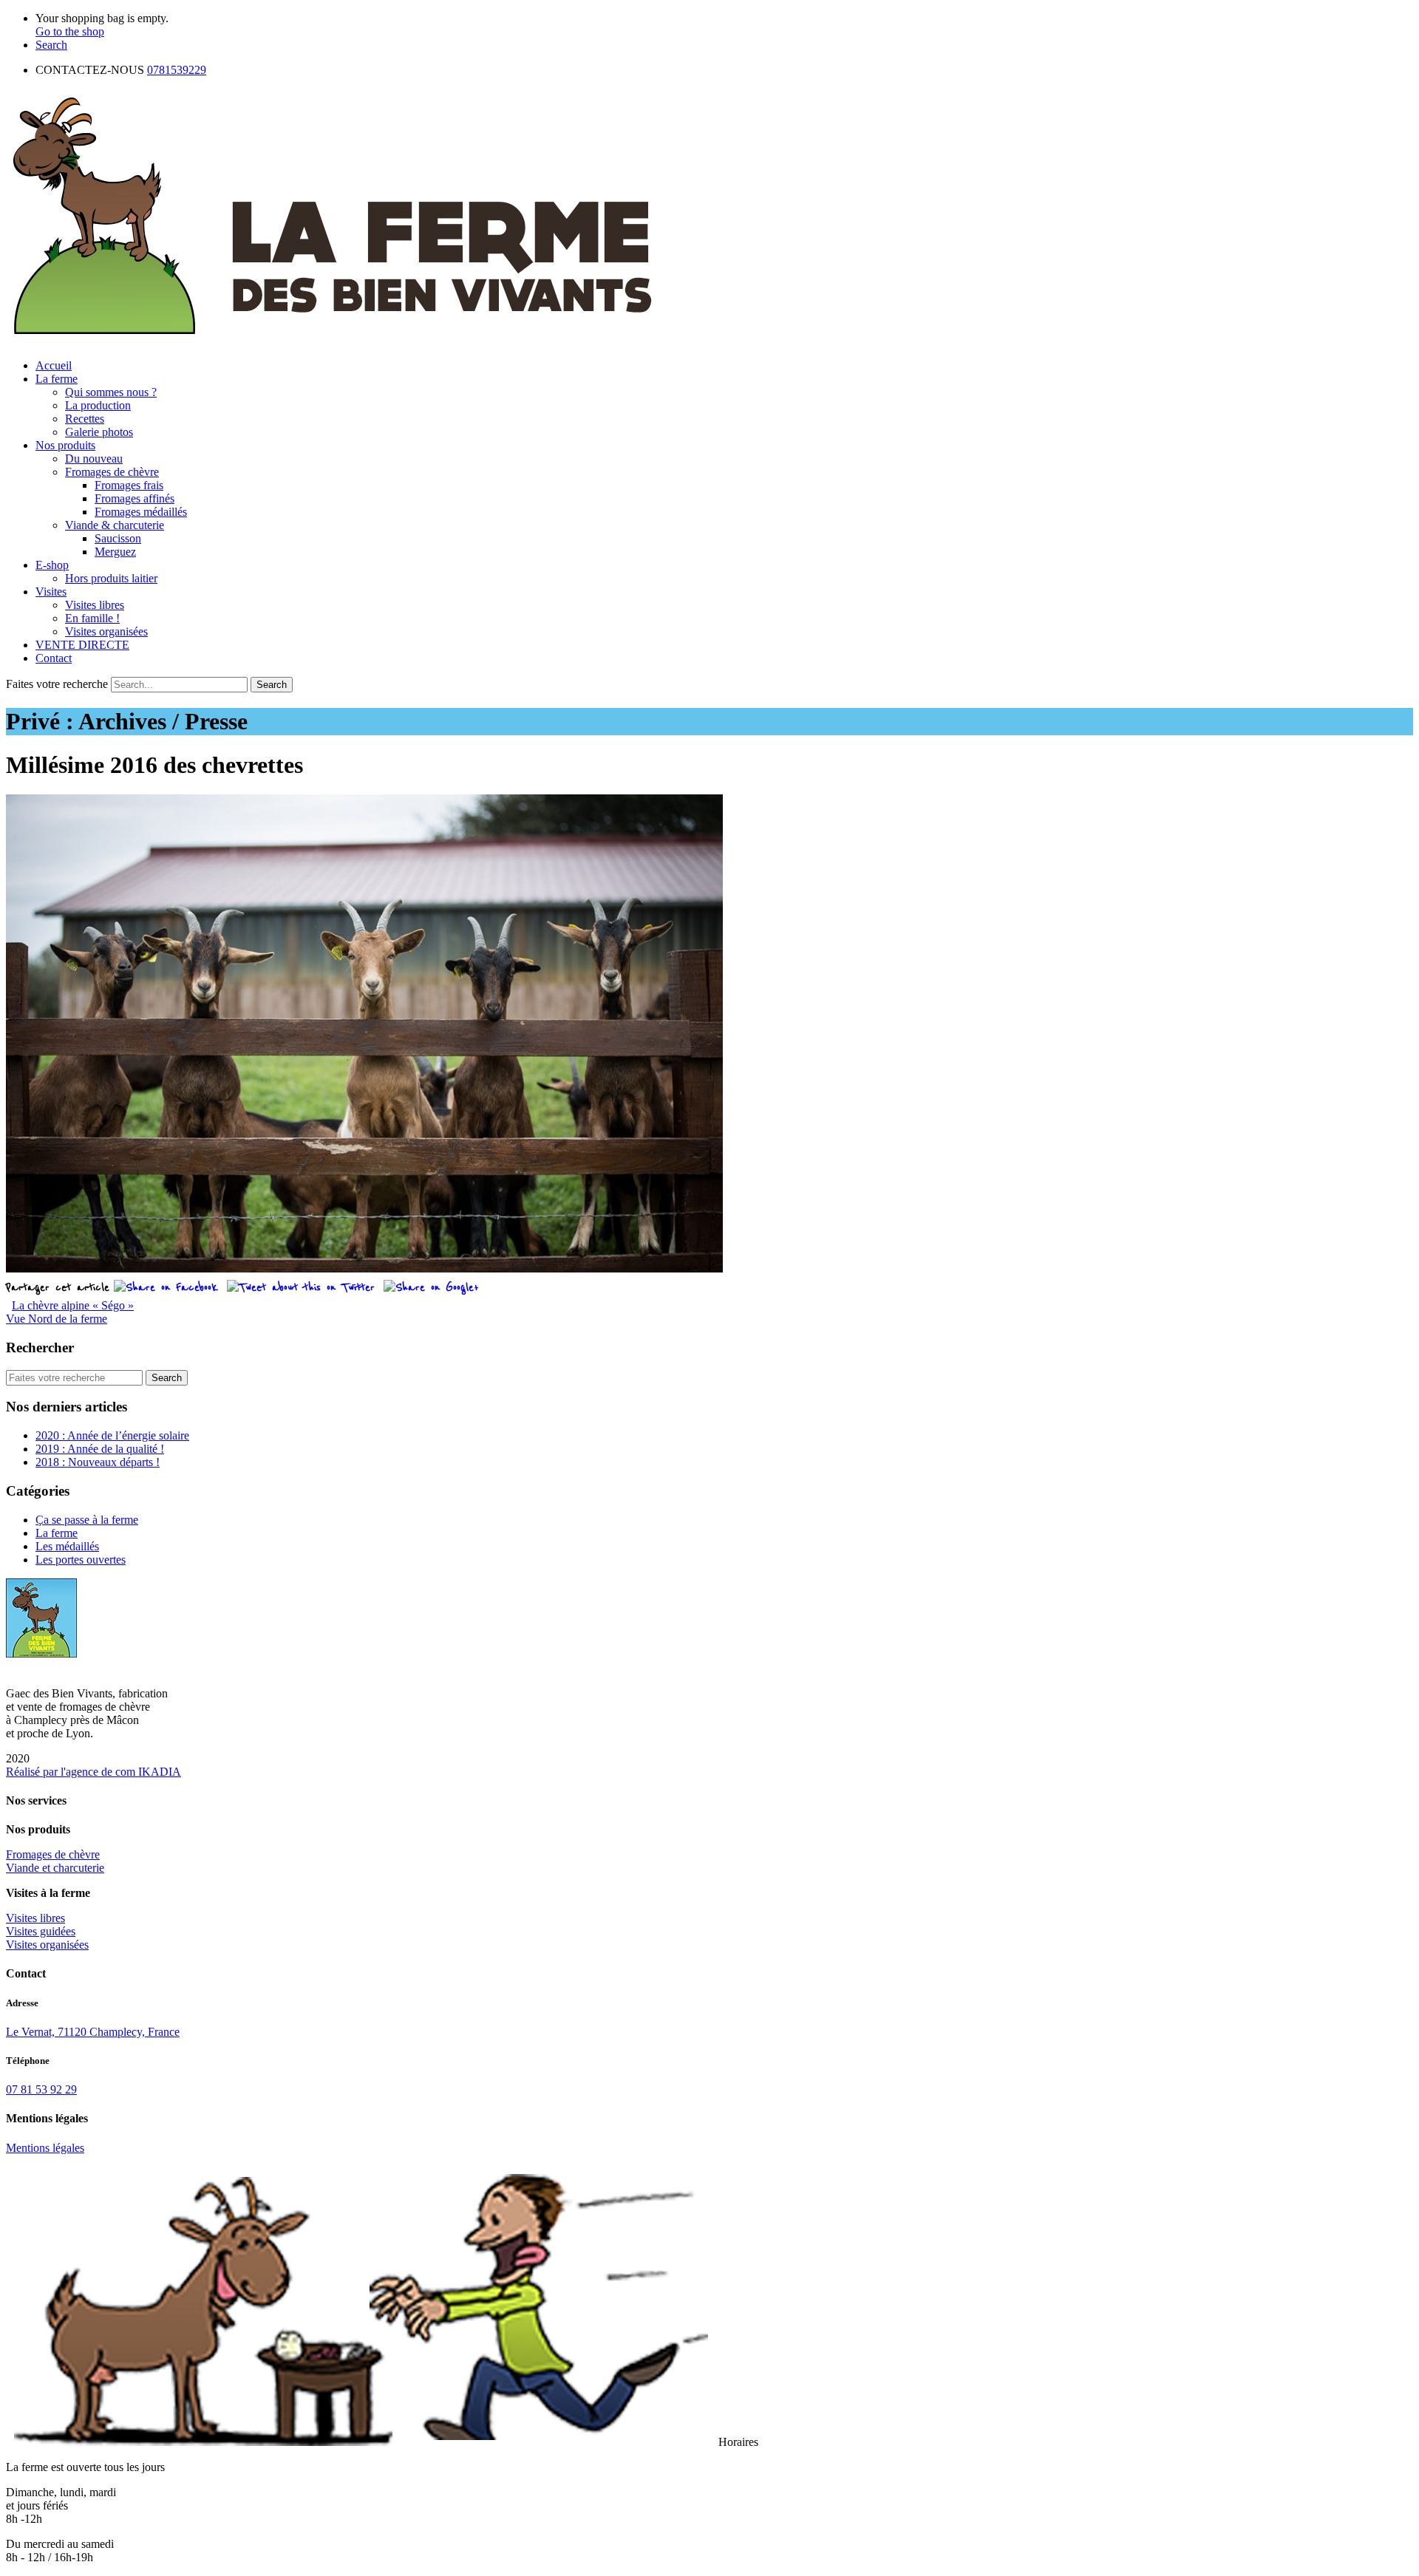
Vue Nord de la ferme (57, 1319)
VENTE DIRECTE (82, 645)
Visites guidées (41, 1931)
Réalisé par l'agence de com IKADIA (93, 1772)
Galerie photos (99, 432)
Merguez (115, 552)
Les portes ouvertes (81, 1560)
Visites (51, 592)
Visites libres (95, 605)
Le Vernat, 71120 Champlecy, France (93, 2032)
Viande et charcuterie (55, 1868)
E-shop (52, 565)
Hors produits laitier (111, 578)
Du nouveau (94, 459)
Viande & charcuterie (115, 525)
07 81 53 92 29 (41, 2089)
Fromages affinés (135, 498)
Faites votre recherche (57, 684)
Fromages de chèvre (112, 472)
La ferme (57, 379)
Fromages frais (129, 485)
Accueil (54, 365)
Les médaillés (67, 1546)
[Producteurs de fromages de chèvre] (333, 340)
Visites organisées (106, 631)
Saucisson (118, 538)
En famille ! (92, 618)
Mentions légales (45, 2148)
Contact (54, 658)
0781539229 (177, 70)
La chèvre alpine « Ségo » (73, 1305)
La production (98, 405)
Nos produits (65, 445)
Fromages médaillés (141, 512)
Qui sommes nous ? (111, 392)
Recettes (85, 419)
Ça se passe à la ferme (87, 1520)
